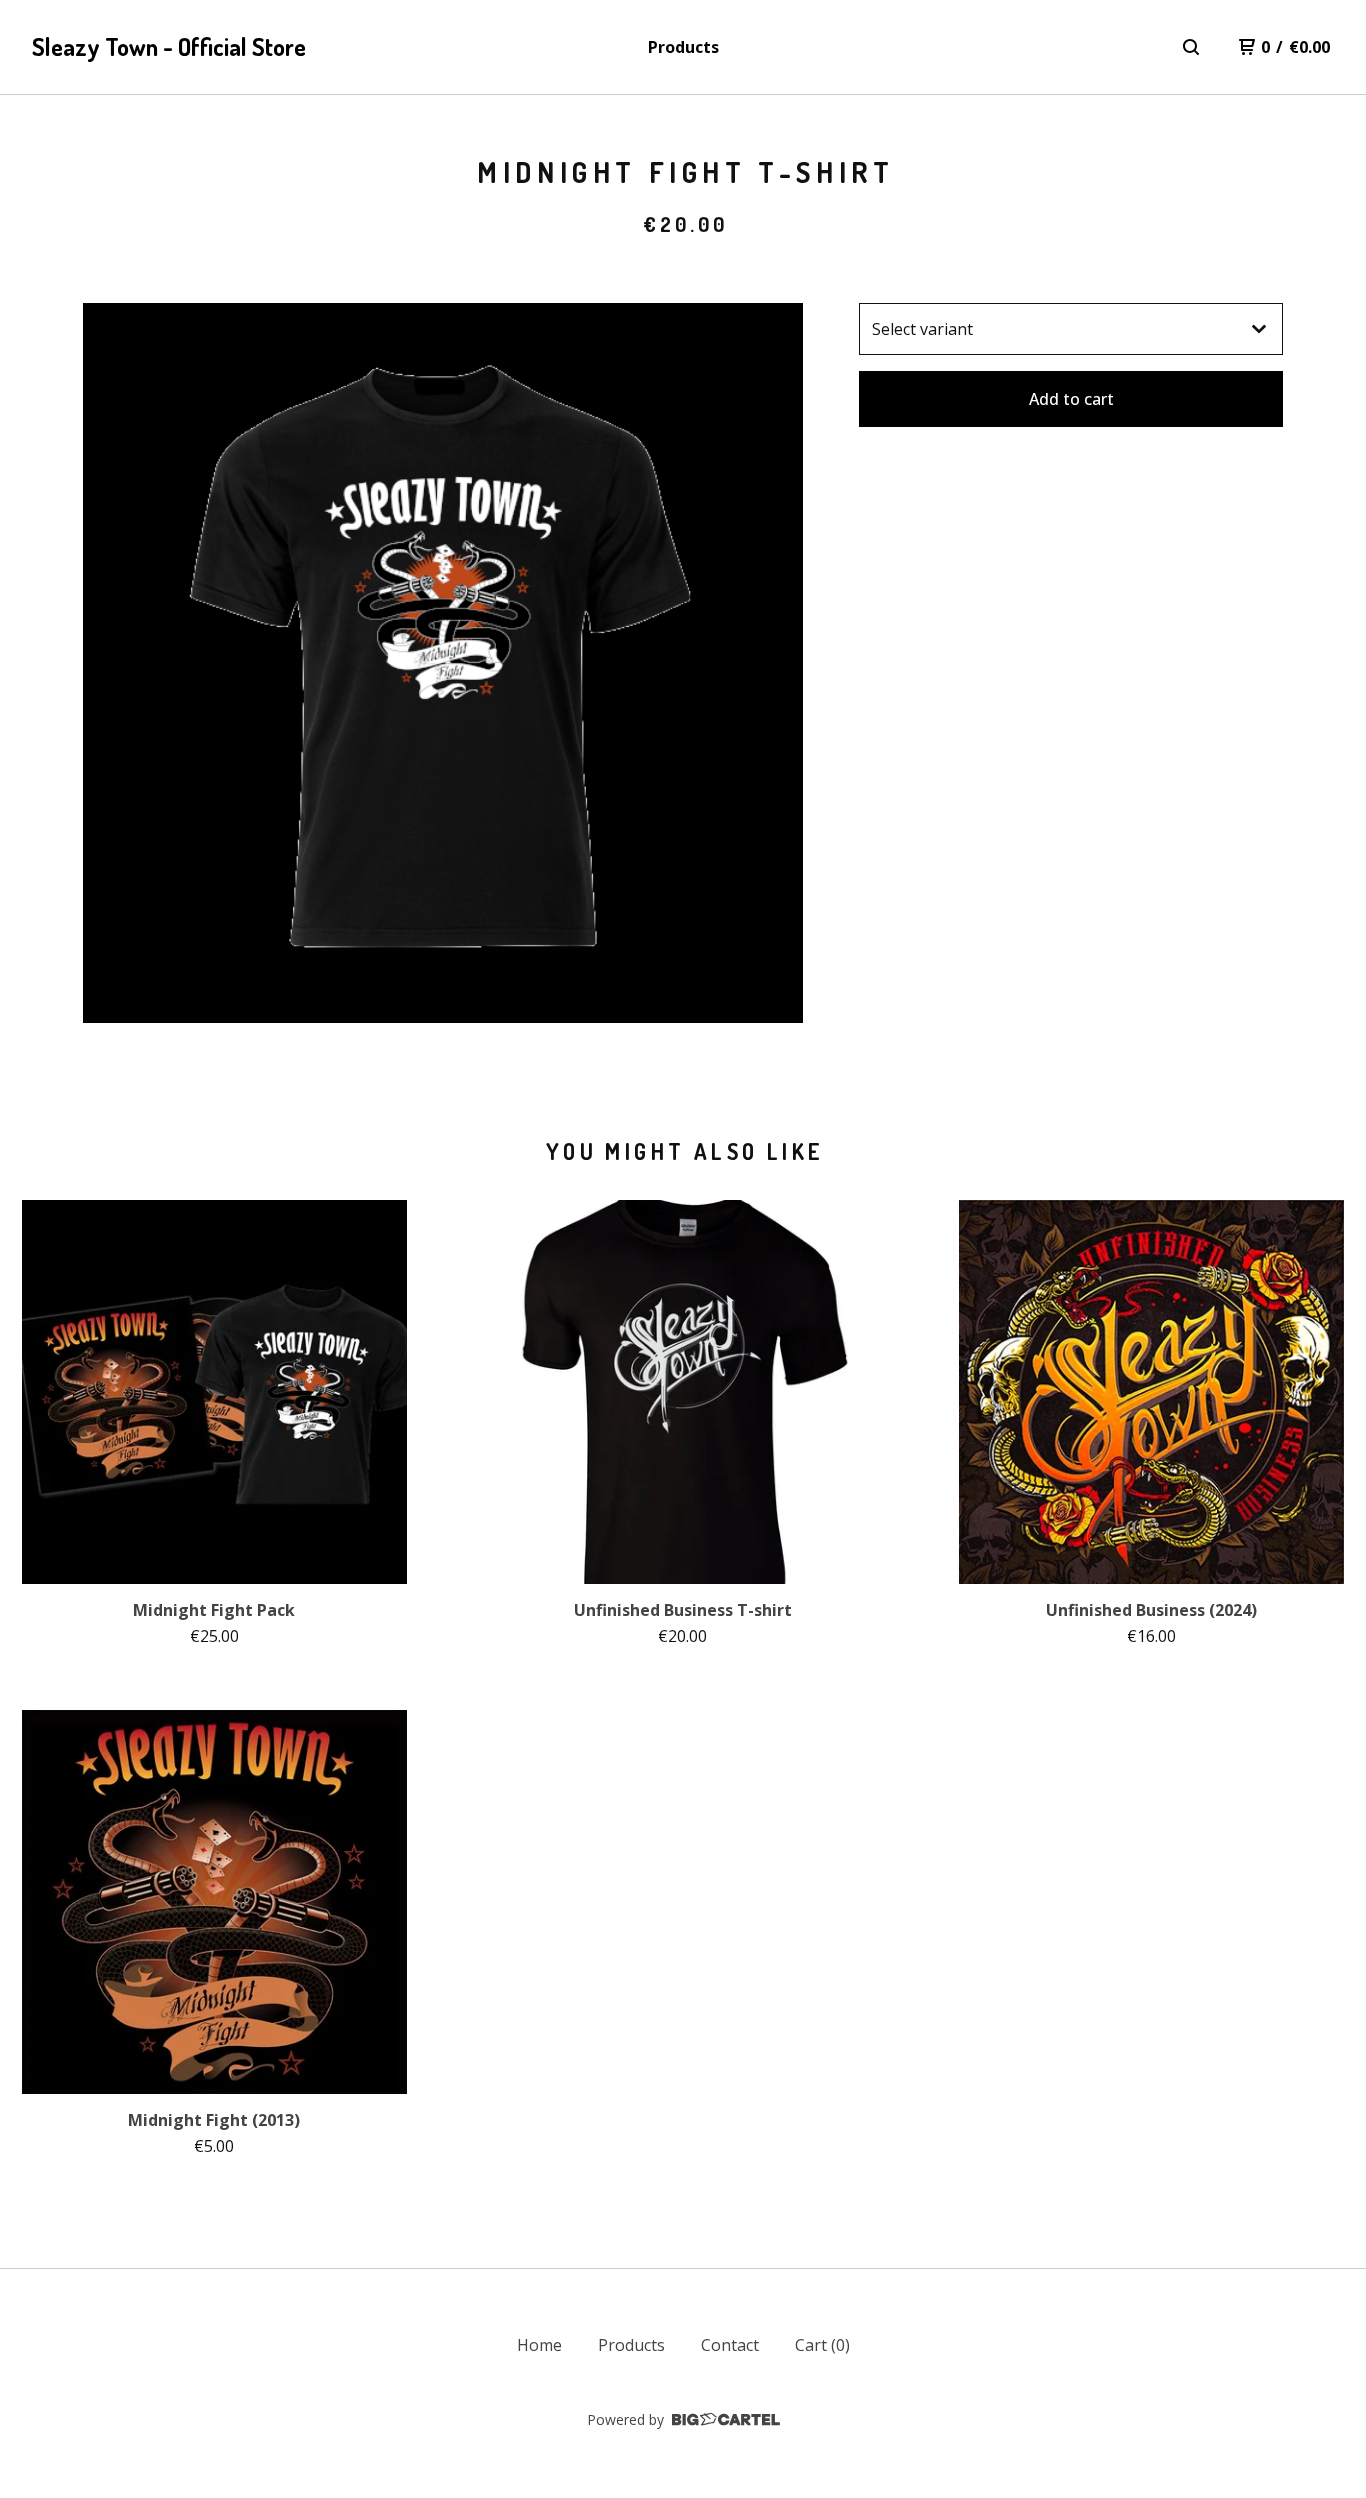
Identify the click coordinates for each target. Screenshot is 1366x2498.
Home (539, 2345)
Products (683, 47)
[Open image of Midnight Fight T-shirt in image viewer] (443, 663)
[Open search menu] (1191, 47)
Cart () (822, 2345)
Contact (730, 2345)
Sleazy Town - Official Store (169, 46)
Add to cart (1071, 399)
